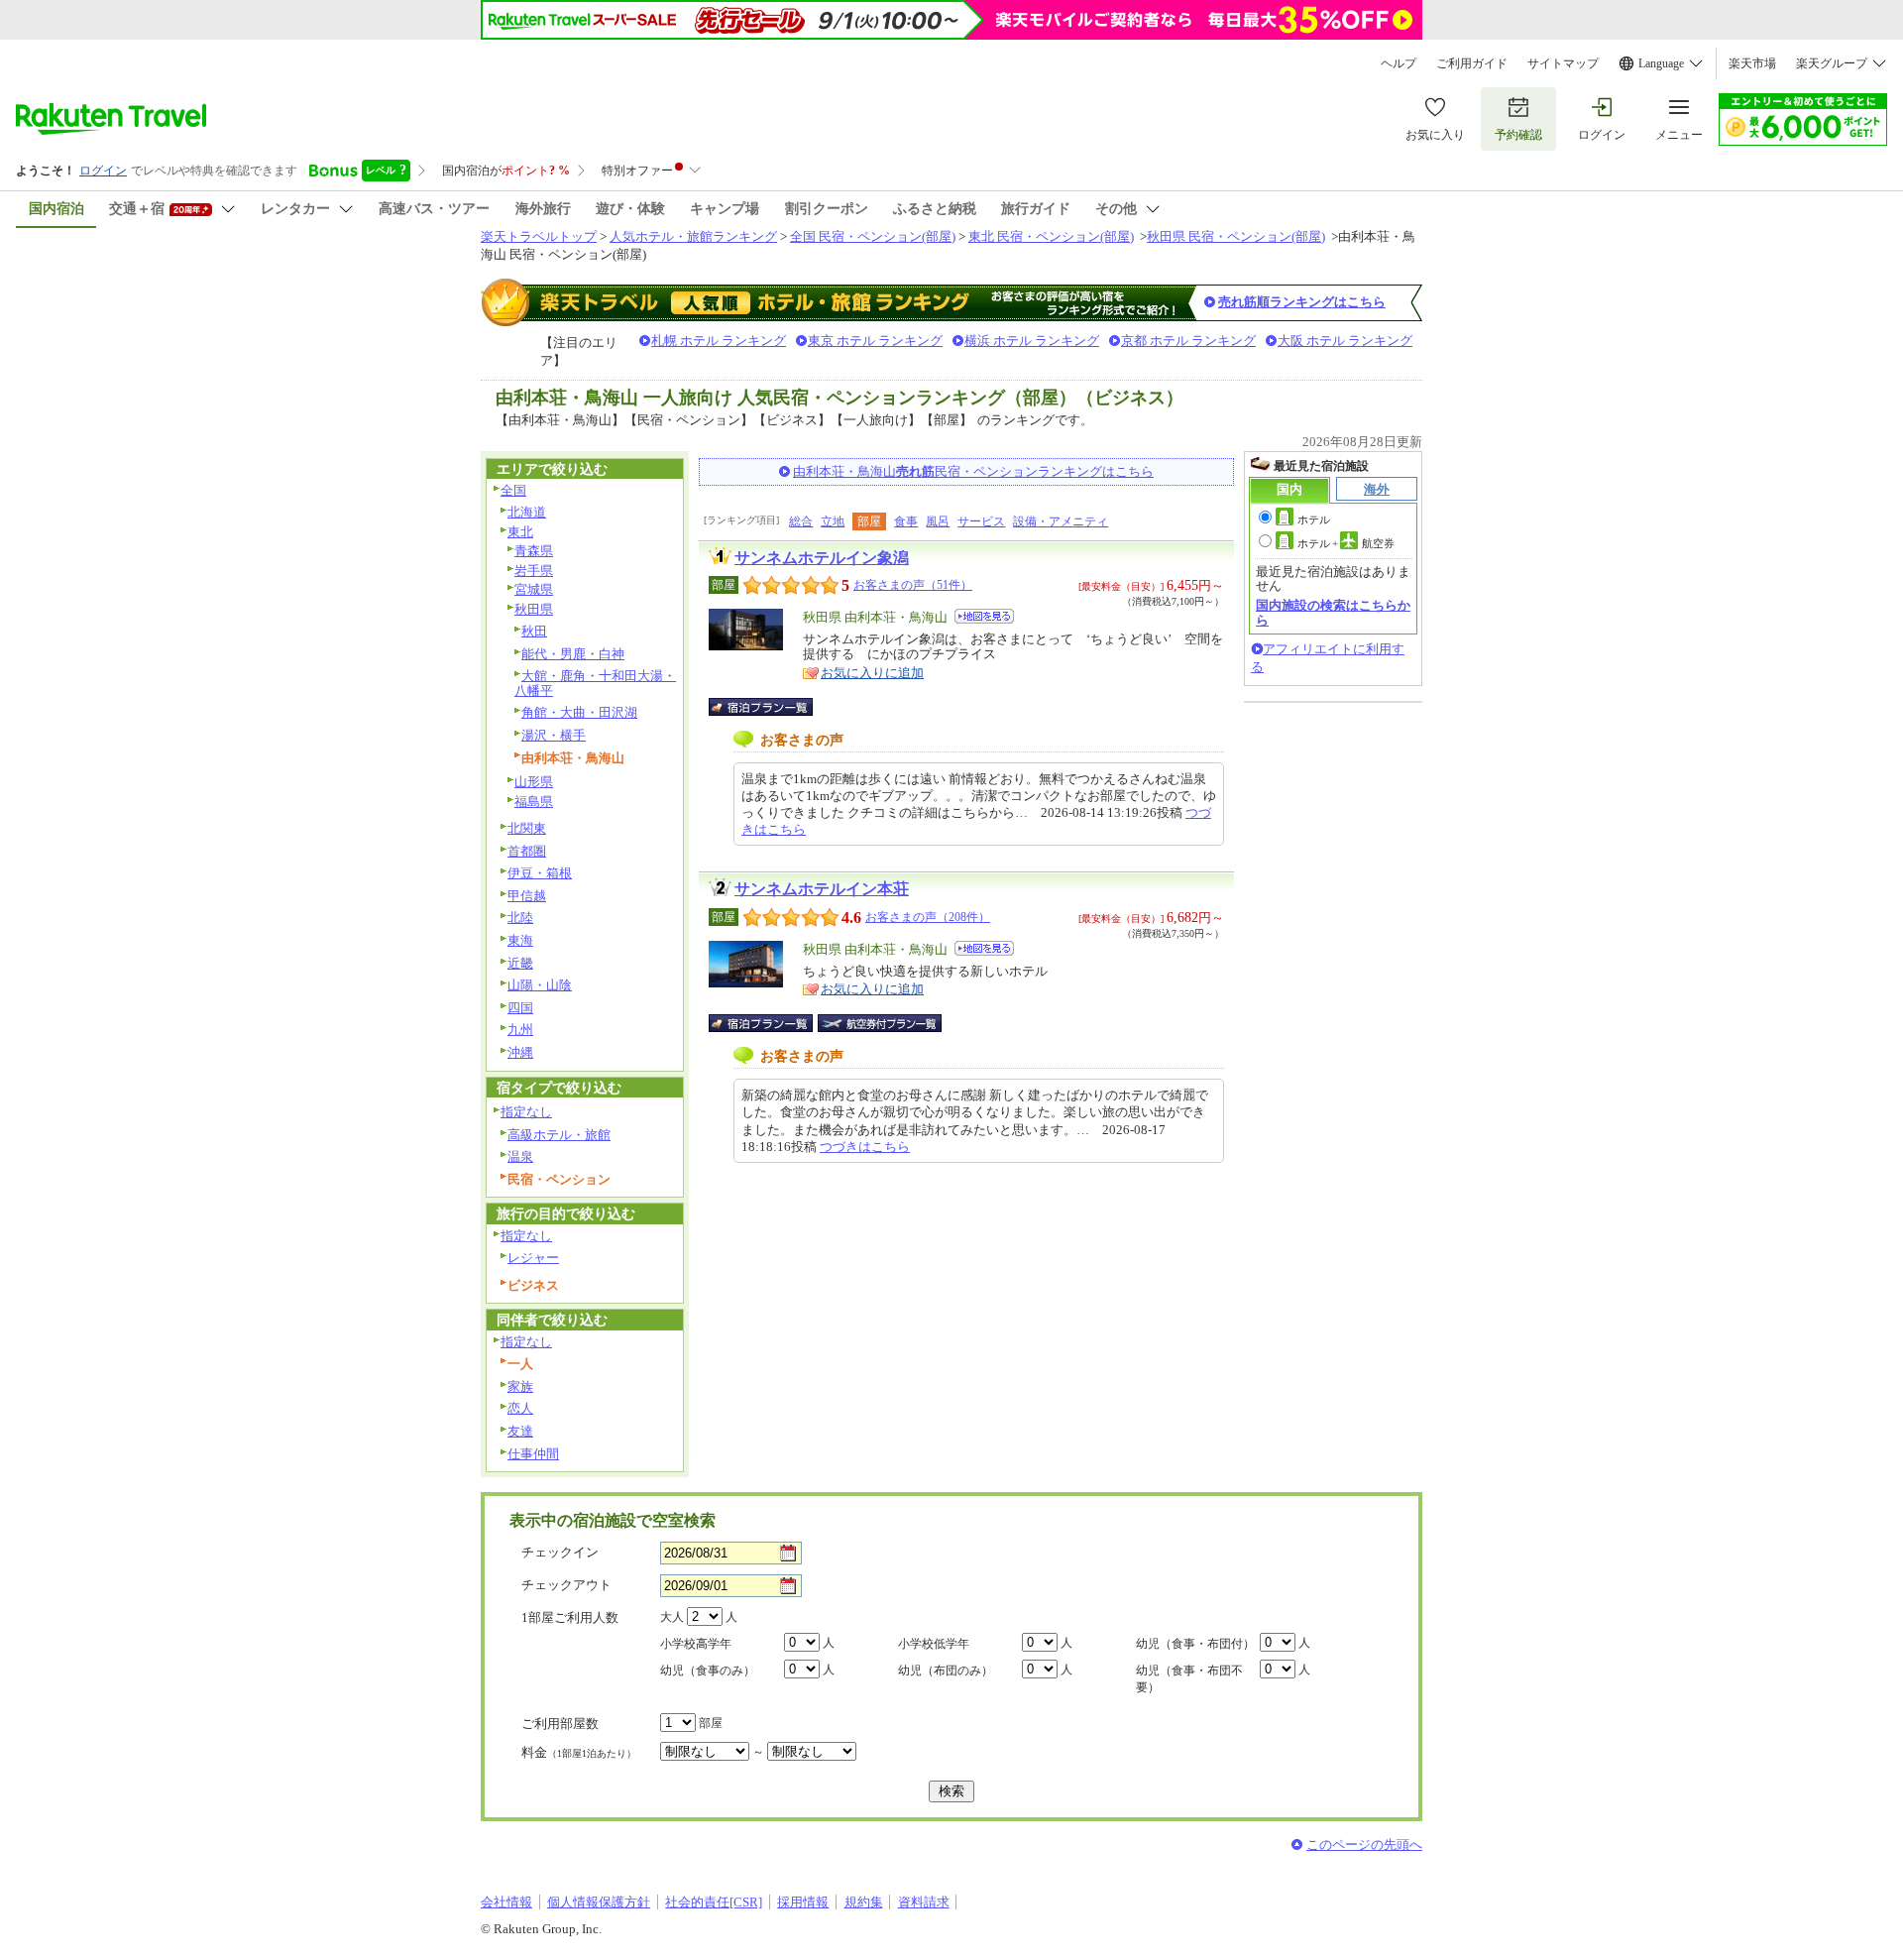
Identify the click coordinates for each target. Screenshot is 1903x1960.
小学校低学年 (934, 1644)
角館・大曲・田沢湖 (579, 712)
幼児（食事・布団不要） (1189, 1679)
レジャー (533, 1258)
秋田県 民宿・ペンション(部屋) (1236, 236)
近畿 (520, 963)
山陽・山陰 (540, 985)
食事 (906, 521)
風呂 (938, 521)
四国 (520, 1008)
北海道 (527, 512)
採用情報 (803, 1902)
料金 (579, 1752)
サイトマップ (1563, 63)
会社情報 (506, 1902)
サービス (981, 521)
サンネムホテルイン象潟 (822, 558)
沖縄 (520, 1052)
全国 (513, 490)
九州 (520, 1030)
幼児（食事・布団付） (1195, 1644)
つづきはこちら (865, 1147)
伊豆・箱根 (540, 873)
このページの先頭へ (1364, 1845)
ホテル (1314, 519)
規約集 (864, 1902)
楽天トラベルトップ (539, 236)
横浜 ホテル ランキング (1032, 341)
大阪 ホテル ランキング (1345, 341)
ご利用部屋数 (560, 1724)
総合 (801, 521)
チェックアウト (566, 1585)
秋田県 (534, 609)
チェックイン (560, 1552)
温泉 (520, 1156)
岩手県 (534, 571)
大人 (672, 1617)
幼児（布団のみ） (946, 1671)
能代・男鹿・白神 (573, 654)
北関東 (527, 828)
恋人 (520, 1408)
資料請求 (924, 1902)
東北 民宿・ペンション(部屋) (1051, 236)
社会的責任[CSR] (714, 1902)
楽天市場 (1752, 63)
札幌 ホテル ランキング (719, 341)
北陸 (520, 918)
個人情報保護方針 (599, 1902)
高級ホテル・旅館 (559, 1135)
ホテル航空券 (1346, 543)
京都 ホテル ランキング (1188, 341)
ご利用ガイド (1472, 63)
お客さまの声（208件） (928, 917)
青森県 (534, 551)
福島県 (534, 802)
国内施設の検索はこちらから (1333, 612)
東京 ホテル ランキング (875, 341)
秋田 (534, 631)
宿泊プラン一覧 (771, 707)
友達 (520, 1431)
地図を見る (984, 616)
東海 (520, 940)
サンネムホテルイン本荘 (822, 889)
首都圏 (527, 851)
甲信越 (527, 896)
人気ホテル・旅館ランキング (693, 236)
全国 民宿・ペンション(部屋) (873, 236)
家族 (520, 1386)
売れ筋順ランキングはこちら (1302, 302)
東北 (520, 532)
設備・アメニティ (1061, 521)
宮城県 (534, 589)
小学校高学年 (696, 1644)
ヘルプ (1399, 63)
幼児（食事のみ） (708, 1671)
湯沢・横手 (554, 735)
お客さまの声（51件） (913, 585)
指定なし (526, 1112)
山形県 (534, 782)
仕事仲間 (533, 1454)
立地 (833, 521)
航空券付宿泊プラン (880, 1023)
